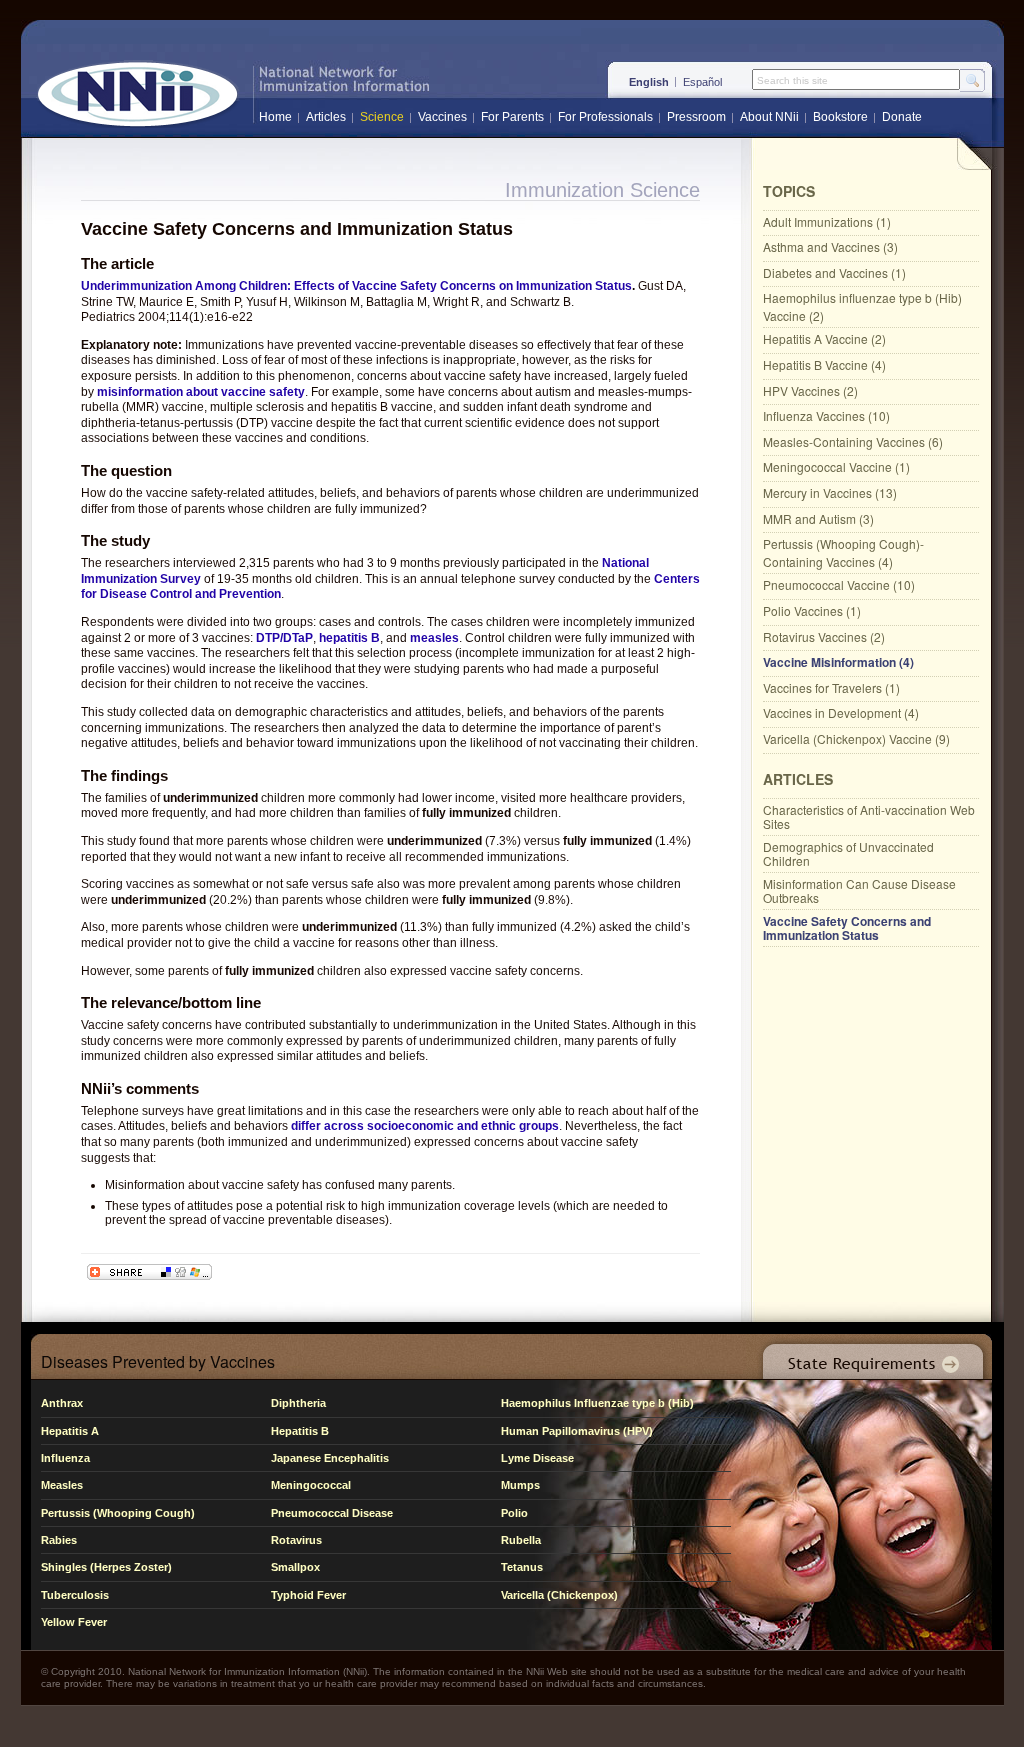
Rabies (59, 1540)
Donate (902, 117)
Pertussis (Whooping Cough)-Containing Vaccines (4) (843, 552)
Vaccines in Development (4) (841, 712)
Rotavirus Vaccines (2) (824, 636)
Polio (514, 1513)
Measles (62, 1485)
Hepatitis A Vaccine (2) (824, 338)
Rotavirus (296, 1540)
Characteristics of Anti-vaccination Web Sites (869, 816)
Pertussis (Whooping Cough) (118, 1513)
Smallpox (295, 1567)
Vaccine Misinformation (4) (838, 662)
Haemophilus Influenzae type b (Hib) (597, 1403)
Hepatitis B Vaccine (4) (824, 364)
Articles (326, 117)
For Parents (512, 117)
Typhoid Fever (308, 1595)
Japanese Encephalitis (330, 1458)
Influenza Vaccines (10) (826, 415)
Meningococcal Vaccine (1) (836, 466)
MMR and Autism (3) (818, 518)
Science (382, 117)
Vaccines (442, 117)
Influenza (65, 1458)
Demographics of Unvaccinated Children (848, 853)
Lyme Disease (537, 1458)
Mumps (520, 1485)
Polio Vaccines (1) (812, 610)
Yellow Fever (74, 1622)
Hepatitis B (300, 1431)
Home (275, 117)
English (649, 82)
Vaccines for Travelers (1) (831, 687)
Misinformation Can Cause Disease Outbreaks (859, 890)
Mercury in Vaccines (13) (830, 492)
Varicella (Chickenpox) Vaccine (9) (856, 738)
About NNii (769, 117)
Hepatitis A (70, 1431)
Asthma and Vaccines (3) (830, 246)
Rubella (521, 1540)
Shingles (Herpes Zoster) (106, 1567)
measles (434, 638)
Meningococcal (311, 1485)
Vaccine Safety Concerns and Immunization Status (847, 928)
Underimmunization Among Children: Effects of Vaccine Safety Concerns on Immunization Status (356, 286)
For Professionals (605, 117)
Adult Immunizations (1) (827, 221)
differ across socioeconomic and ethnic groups (425, 1126)
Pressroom (696, 117)
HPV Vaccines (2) (810, 390)
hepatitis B (349, 638)
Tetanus (522, 1567)
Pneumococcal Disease (332, 1513)
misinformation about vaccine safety (201, 392)
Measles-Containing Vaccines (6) (853, 441)
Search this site (792, 81)
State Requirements (869, 1356)
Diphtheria (298, 1403)
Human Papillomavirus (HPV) (577, 1431)
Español (702, 82)
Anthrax (62, 1403)
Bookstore (840, 117)
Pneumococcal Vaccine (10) (839, 584)
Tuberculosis (75, 1595)
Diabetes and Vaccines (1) (834, 272)
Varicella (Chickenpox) (559, 1595)
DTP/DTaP (284, 638)
